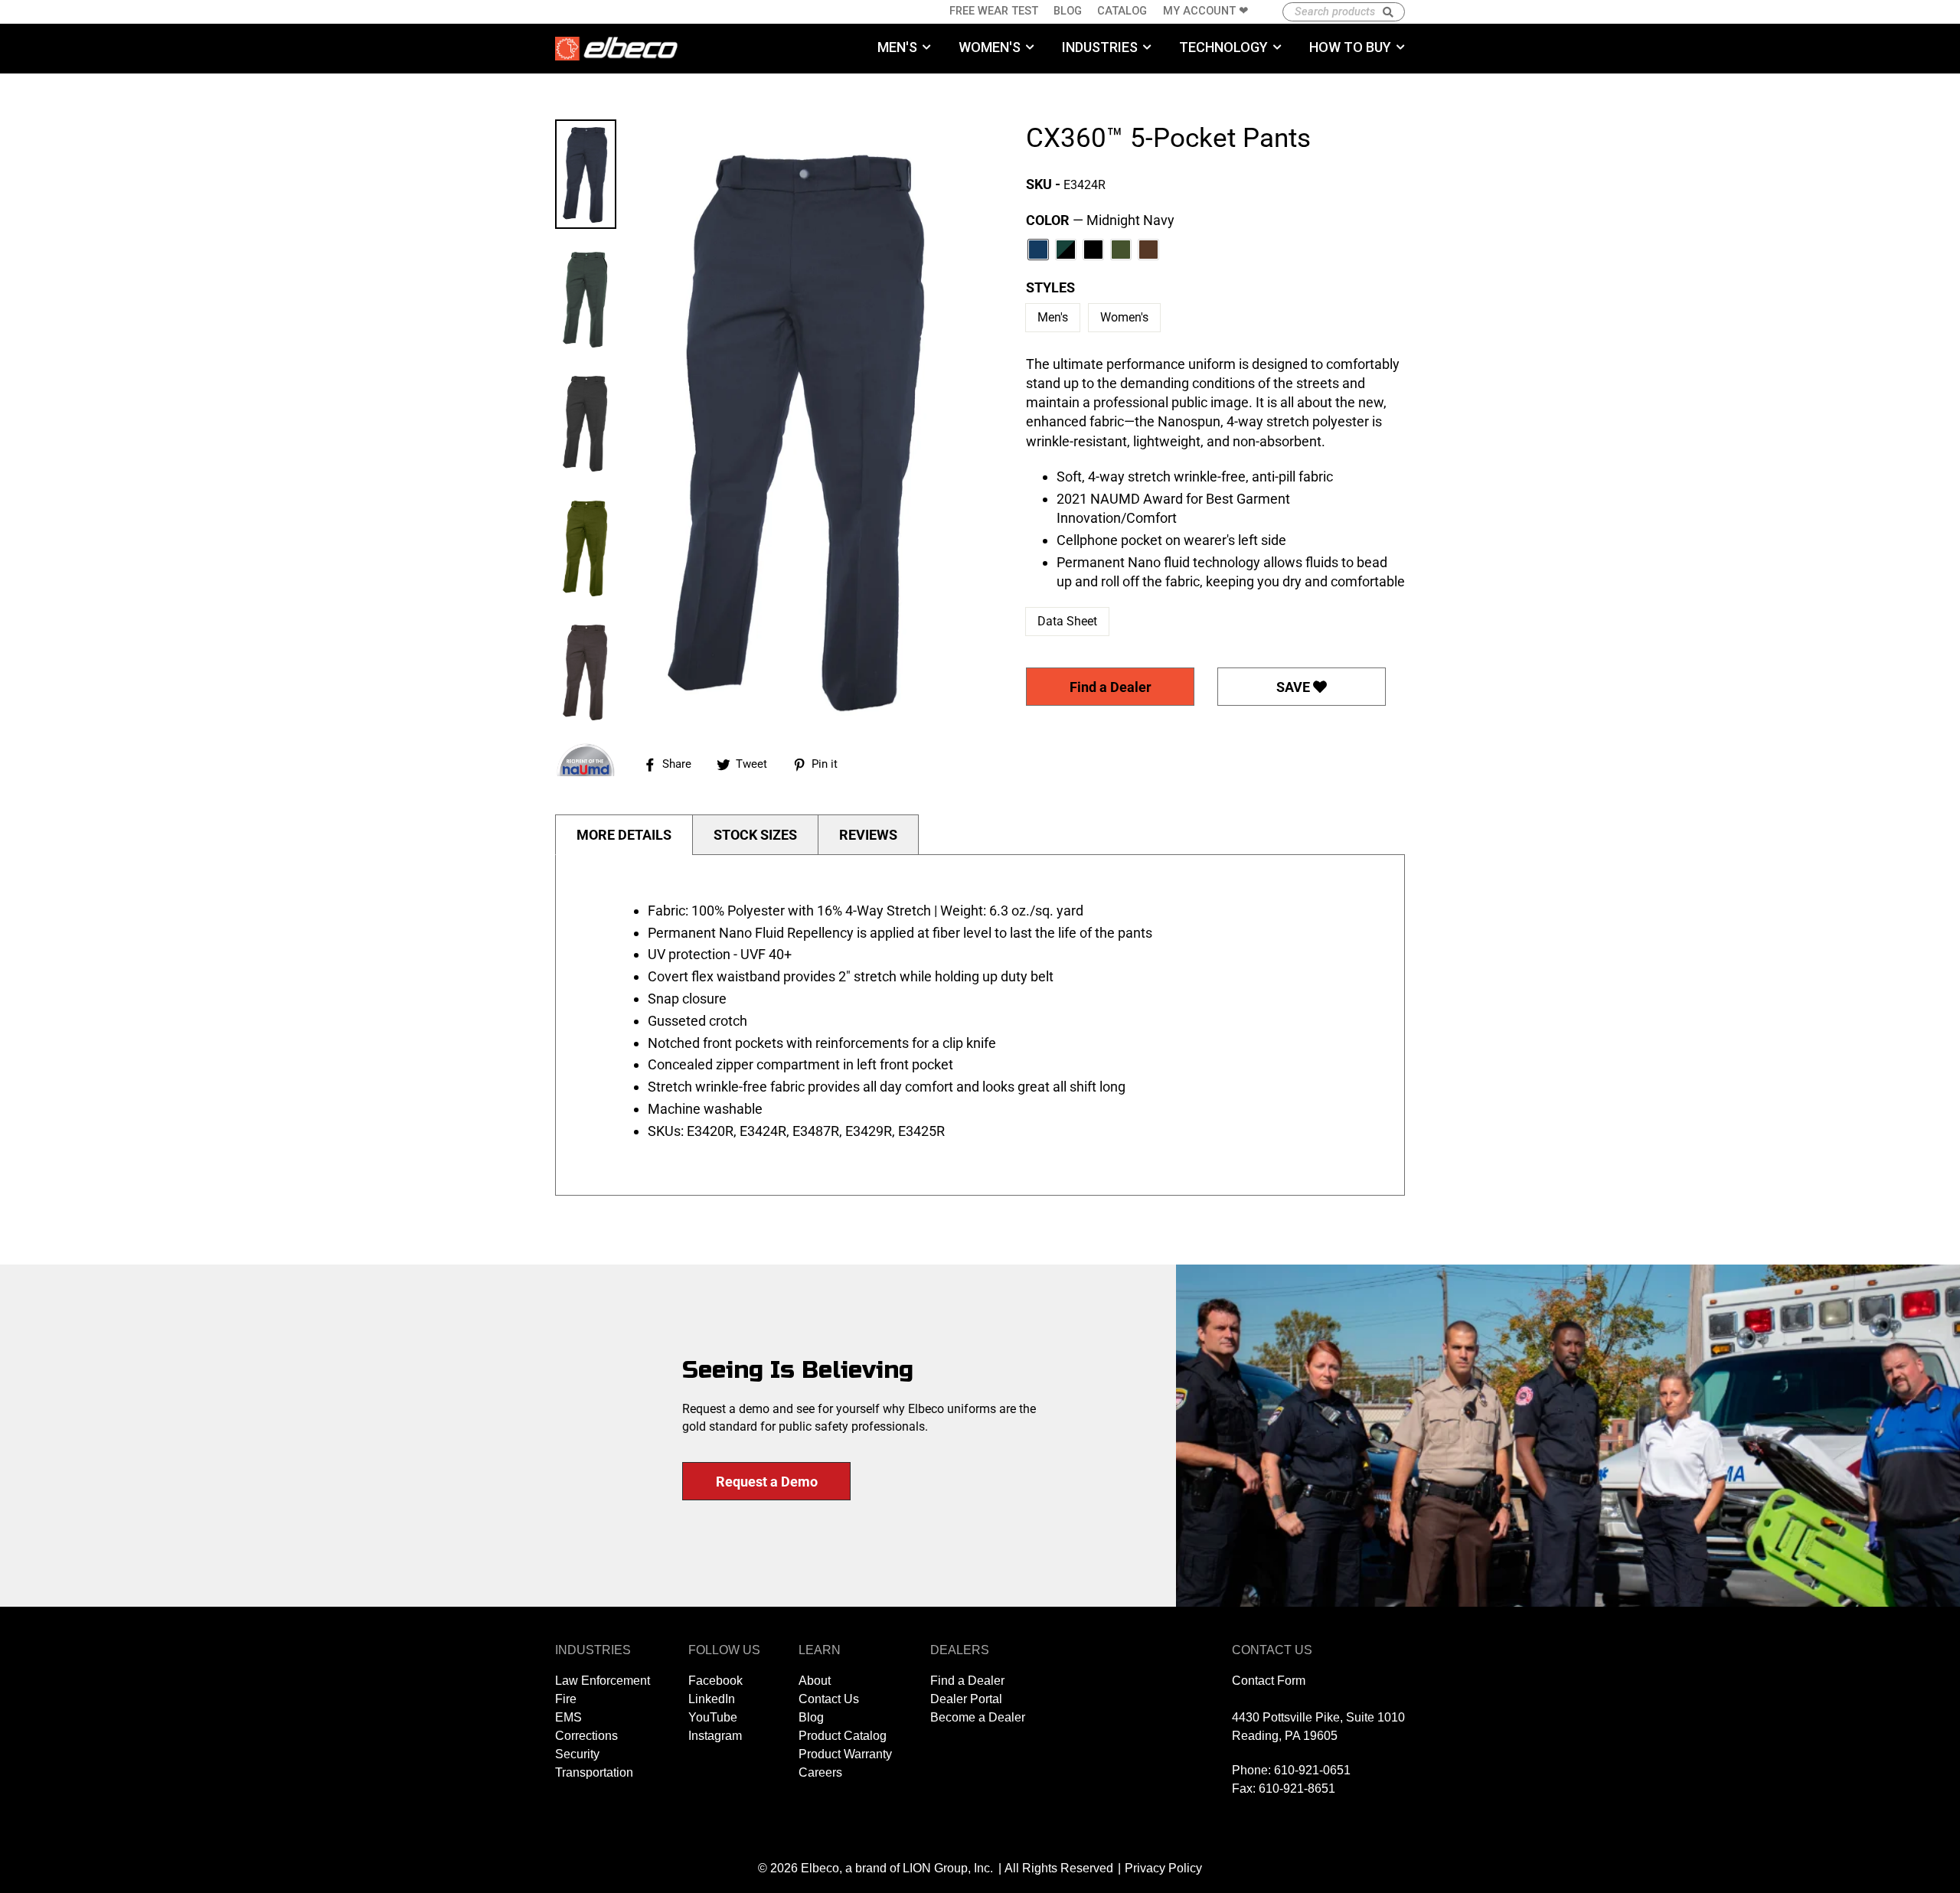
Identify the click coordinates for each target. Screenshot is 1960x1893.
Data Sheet (1067, 621)
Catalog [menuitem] (1122, 11)
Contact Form (1269, 1681)
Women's (1124, 317)
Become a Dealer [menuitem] (978, 1717)
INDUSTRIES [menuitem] (1100, 47)
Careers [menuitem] (820, 1772)
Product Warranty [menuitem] (845, 1754)
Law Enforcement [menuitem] (603, 1681)
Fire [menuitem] (566, 1699)
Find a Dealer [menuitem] (967, 1681)
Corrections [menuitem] (586, 1736)
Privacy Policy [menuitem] (1163, 1868)
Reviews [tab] (868, 835)
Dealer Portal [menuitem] (966, 1699)
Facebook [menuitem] (715, 1681)
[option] (800, 426)
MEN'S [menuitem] (897, 47)
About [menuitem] (815, 1681)
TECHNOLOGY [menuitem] (1223, 47)
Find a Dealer (1111, 687)
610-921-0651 (1312, 1770)
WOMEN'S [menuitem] (990, 47)
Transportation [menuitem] (594, 1772)
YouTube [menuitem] (713, 1717)
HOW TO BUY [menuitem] (1350, 47)
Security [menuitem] (577, 1754)
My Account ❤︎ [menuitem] (1206, 11)
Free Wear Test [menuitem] (994, 11)
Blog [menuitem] (1068, 11)
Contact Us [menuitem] (829, 1699)
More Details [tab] (624, 835)
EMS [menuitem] (568, 1717)
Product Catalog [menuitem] (843, 1736)
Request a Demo (767, 1482)
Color (1100, 220)
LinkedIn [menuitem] (712, 1699)
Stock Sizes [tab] (755, 835)
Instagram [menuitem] (715, 1736)
